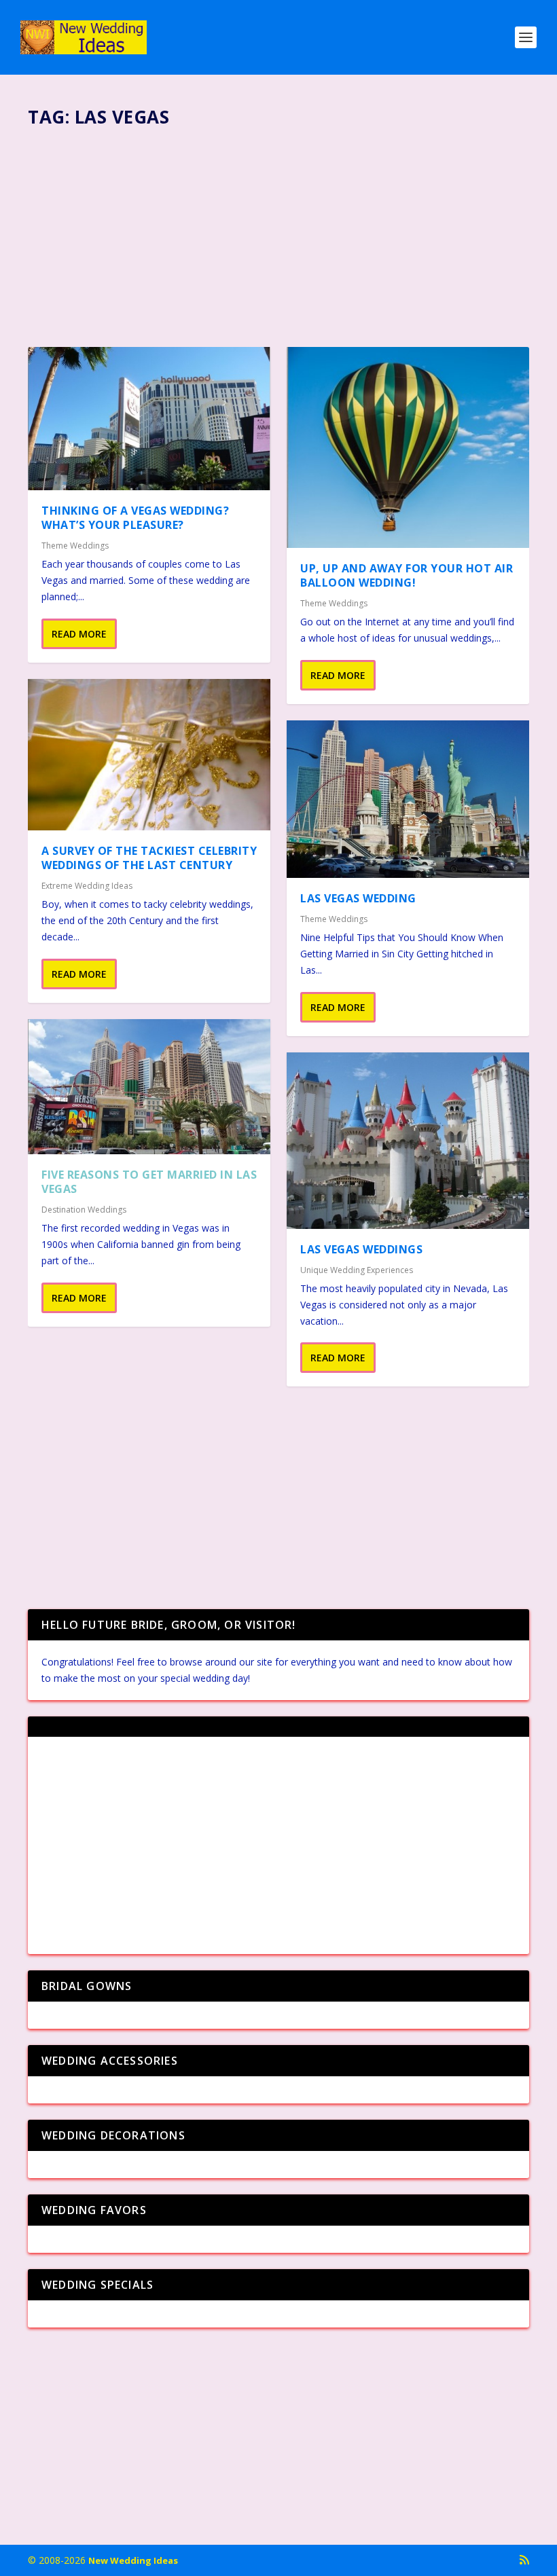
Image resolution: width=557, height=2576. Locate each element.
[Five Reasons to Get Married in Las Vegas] (149, 1087)
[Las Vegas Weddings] (408, 1141)
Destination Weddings (84, 1210)
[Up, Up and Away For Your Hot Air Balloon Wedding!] (408, 447)
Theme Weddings (75, 546)
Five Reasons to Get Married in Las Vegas (149, 1182)
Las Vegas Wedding (358, 898)
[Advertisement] (278, 232)
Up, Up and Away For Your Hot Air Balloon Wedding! (407, 575)
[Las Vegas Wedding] (408, 799)
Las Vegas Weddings (361, 1249)
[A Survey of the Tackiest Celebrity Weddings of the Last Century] (149, 755)
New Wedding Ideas (133, 2560)
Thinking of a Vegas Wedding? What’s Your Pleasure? (135, 518)
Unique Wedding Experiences (357, 1270)
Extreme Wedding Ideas (87, 886)
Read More (79, 634)
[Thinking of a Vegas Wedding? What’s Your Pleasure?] (149, 419)
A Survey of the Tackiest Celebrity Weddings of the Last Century (149, 858)
